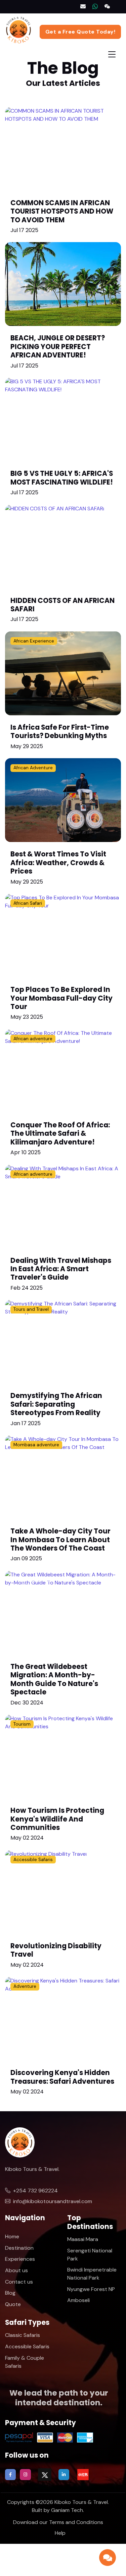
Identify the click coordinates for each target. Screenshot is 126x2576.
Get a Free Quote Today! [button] (80, 32)
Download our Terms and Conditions (58, 2522)
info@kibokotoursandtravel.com (53, 2201)
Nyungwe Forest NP (91, 2289)
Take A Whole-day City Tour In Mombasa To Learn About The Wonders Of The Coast (60, 1540)
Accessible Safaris (27, 2346)
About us (16, 2270)
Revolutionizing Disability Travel (56, 1950)
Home (12, 2236)
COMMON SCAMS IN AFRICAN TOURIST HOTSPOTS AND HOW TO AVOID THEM (62, 211)
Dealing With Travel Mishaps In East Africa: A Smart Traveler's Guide (61, 1269)
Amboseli (78, 2300)
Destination (19, 2248)
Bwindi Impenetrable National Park (92, 2274)
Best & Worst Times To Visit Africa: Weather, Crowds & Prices (58, 863)
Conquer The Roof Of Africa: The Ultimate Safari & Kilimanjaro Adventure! (60, 1134)
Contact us (19, 2282)
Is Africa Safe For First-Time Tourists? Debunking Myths (60, 732)
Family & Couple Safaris (25, 2362)
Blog (10, 2293)
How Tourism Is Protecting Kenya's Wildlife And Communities (57, 1819)
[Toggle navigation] (112, 54)
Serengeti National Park (90, 2255)
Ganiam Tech (67, 2510)
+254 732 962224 (35, 2191)
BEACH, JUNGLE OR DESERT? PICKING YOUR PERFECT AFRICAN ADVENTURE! (58, 347)
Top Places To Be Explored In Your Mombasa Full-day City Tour (61, 998)
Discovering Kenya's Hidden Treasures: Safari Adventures (62, 2077)
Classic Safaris (23, 2335)
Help (60, 2533)
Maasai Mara (83, 2239)
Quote (13, 2304)
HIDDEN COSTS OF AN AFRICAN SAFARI (62, 605)
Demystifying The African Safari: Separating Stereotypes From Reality (56, 1404)
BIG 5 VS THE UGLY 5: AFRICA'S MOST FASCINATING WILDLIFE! (62, 478)
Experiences (20, 2259)
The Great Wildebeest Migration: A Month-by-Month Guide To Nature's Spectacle (54, 1679)
